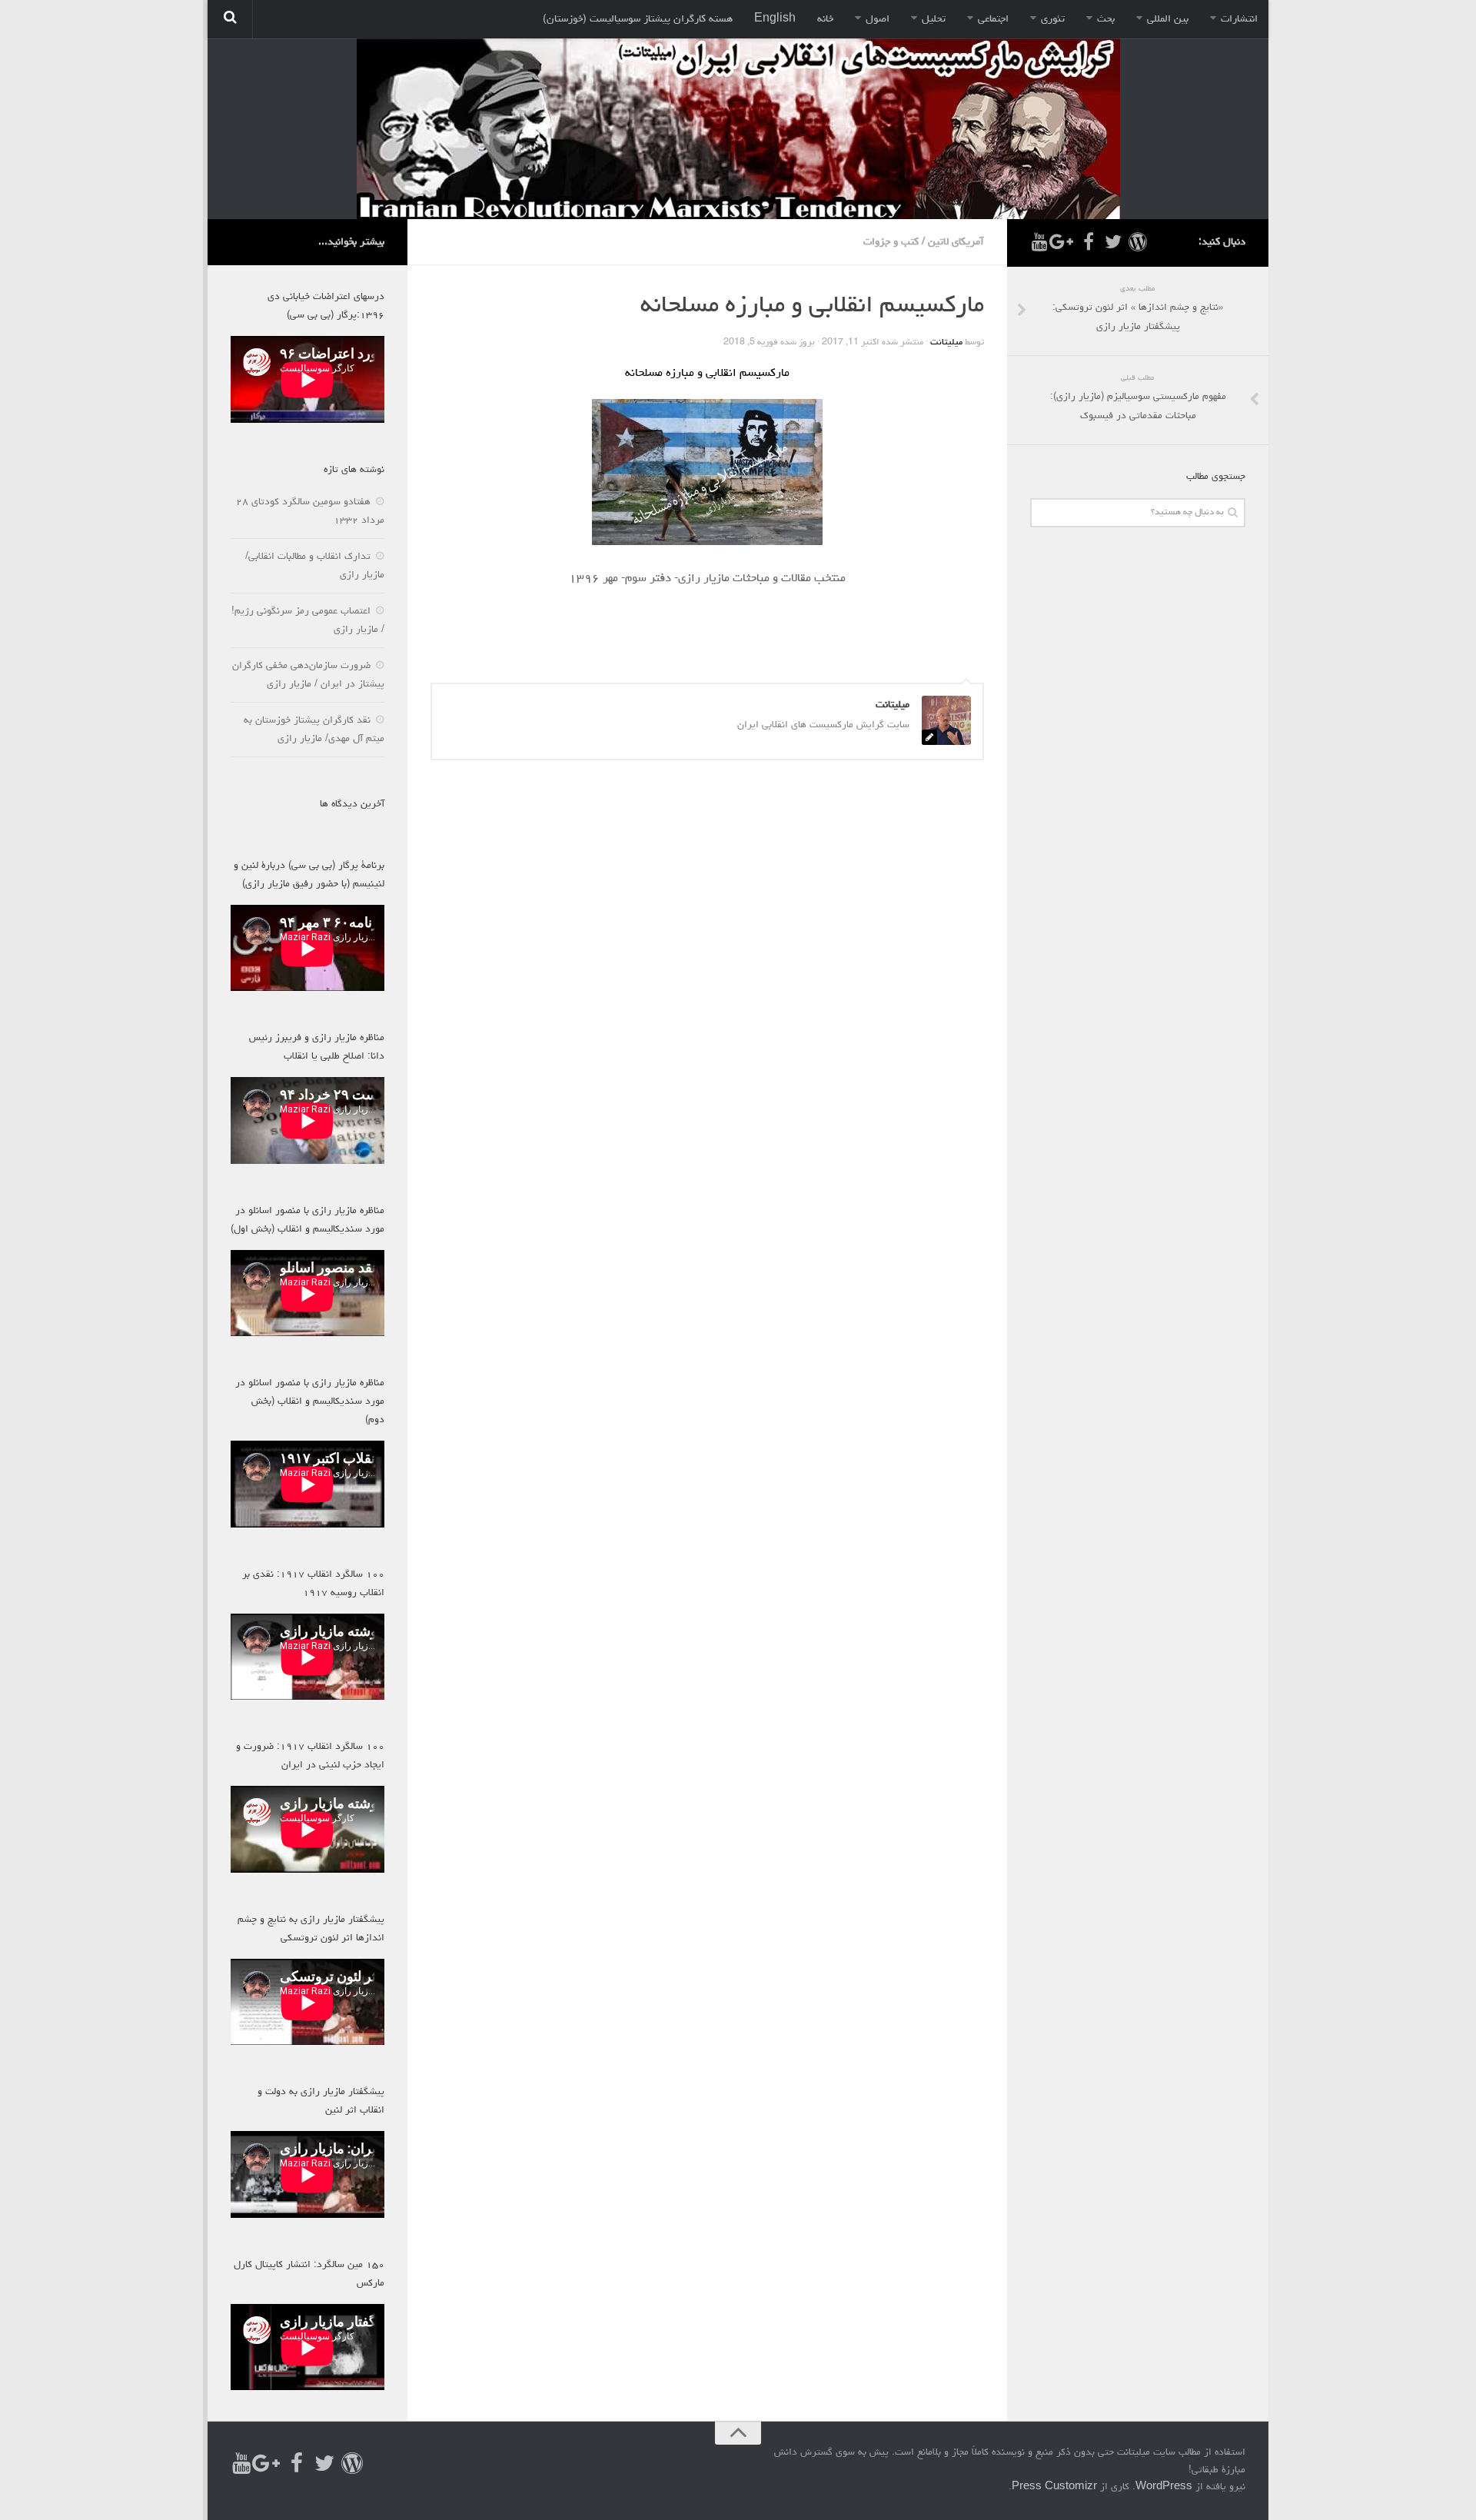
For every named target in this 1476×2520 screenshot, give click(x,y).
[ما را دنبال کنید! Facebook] (1089, 242)
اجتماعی (993, 19)
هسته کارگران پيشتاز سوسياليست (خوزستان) (638, 19)
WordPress (1164, 2487)
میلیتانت (946, 343)
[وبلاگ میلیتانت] (1138, 242)
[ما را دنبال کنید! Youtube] (1039, 242)
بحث (1106, 19)
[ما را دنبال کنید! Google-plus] (1064, 242)
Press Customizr (1054, 2487)
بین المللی (1168, 19)
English (775, 19)
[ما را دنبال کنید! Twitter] (1113, 242)
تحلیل (934, 19)
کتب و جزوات (891, 242)
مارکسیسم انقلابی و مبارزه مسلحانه (707, 374)
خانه (825, 19)
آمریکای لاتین (956, 242)
